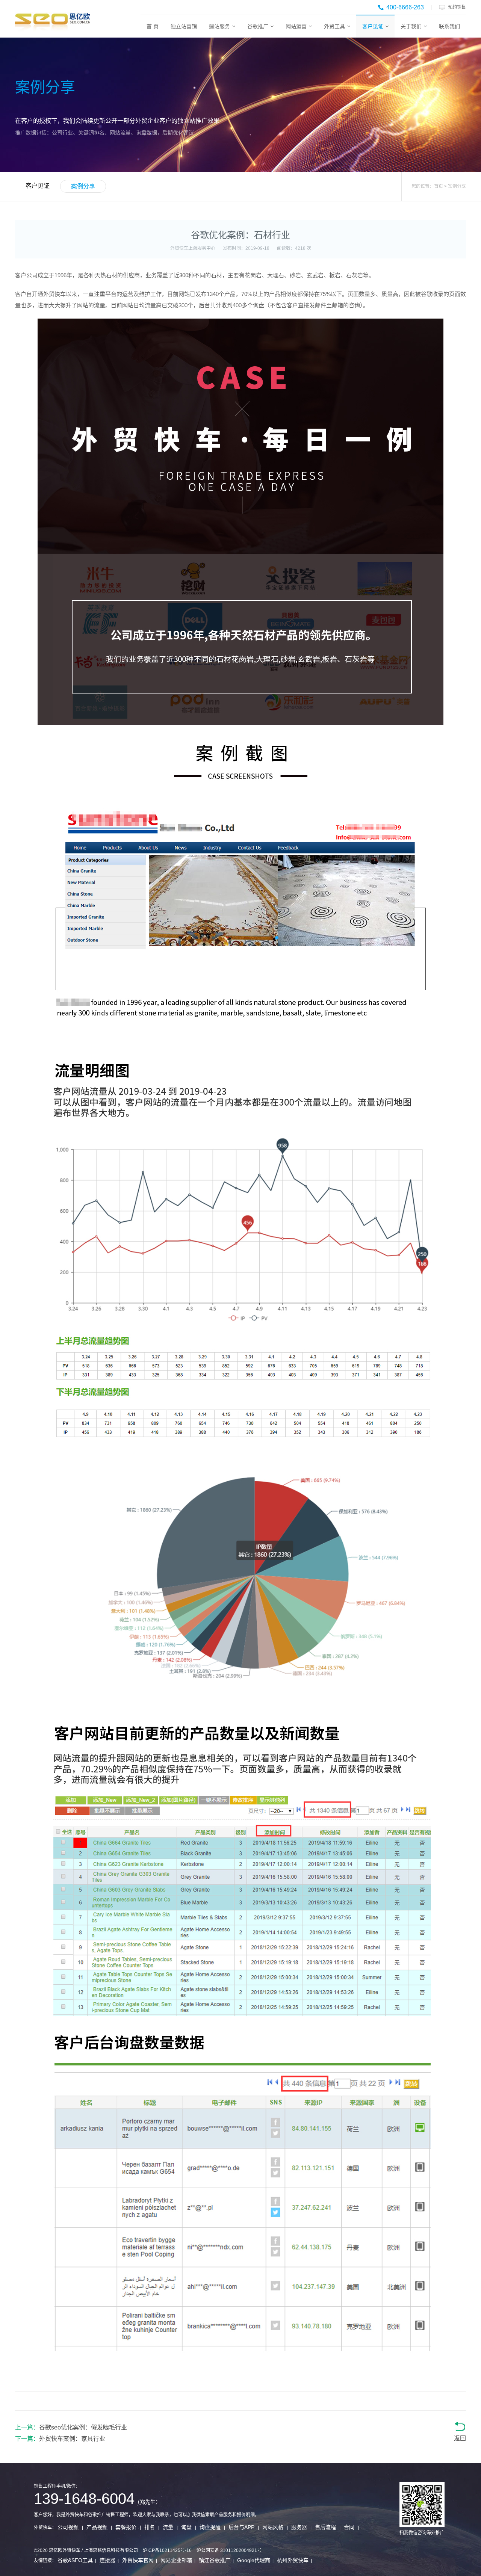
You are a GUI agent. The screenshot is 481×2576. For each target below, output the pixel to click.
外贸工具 (334, 26)
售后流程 (325, 2527)
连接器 (107, 2560)
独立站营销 (184, 26)
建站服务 (219, 26)
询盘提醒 (210, 2527)
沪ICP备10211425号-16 (167, 2550)
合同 (349, 2527)
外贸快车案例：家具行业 (72, 2439)
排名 (150, 2527)
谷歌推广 (258, 26)
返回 (460, 2438)
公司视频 (68, 2527)
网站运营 (296, 26)
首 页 (153, 26)
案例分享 (83, 186)
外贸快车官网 (138, 2560)
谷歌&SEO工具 (75, 2560)
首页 (439, 186)
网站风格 (273, 2527)
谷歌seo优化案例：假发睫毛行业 (83, 2427)
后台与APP (241, 2527)
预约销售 (457, 7)
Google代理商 (254, 2560)
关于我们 (411, 26)
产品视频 (97, 2527)
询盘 (186, 2527)
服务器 (299, 2527)
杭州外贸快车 (293, 2560)
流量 (168, 2527)
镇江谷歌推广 (215, 2560)
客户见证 (373, 26)
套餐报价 (126, 2527)
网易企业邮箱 (176, 2560)
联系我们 (449, 26)
